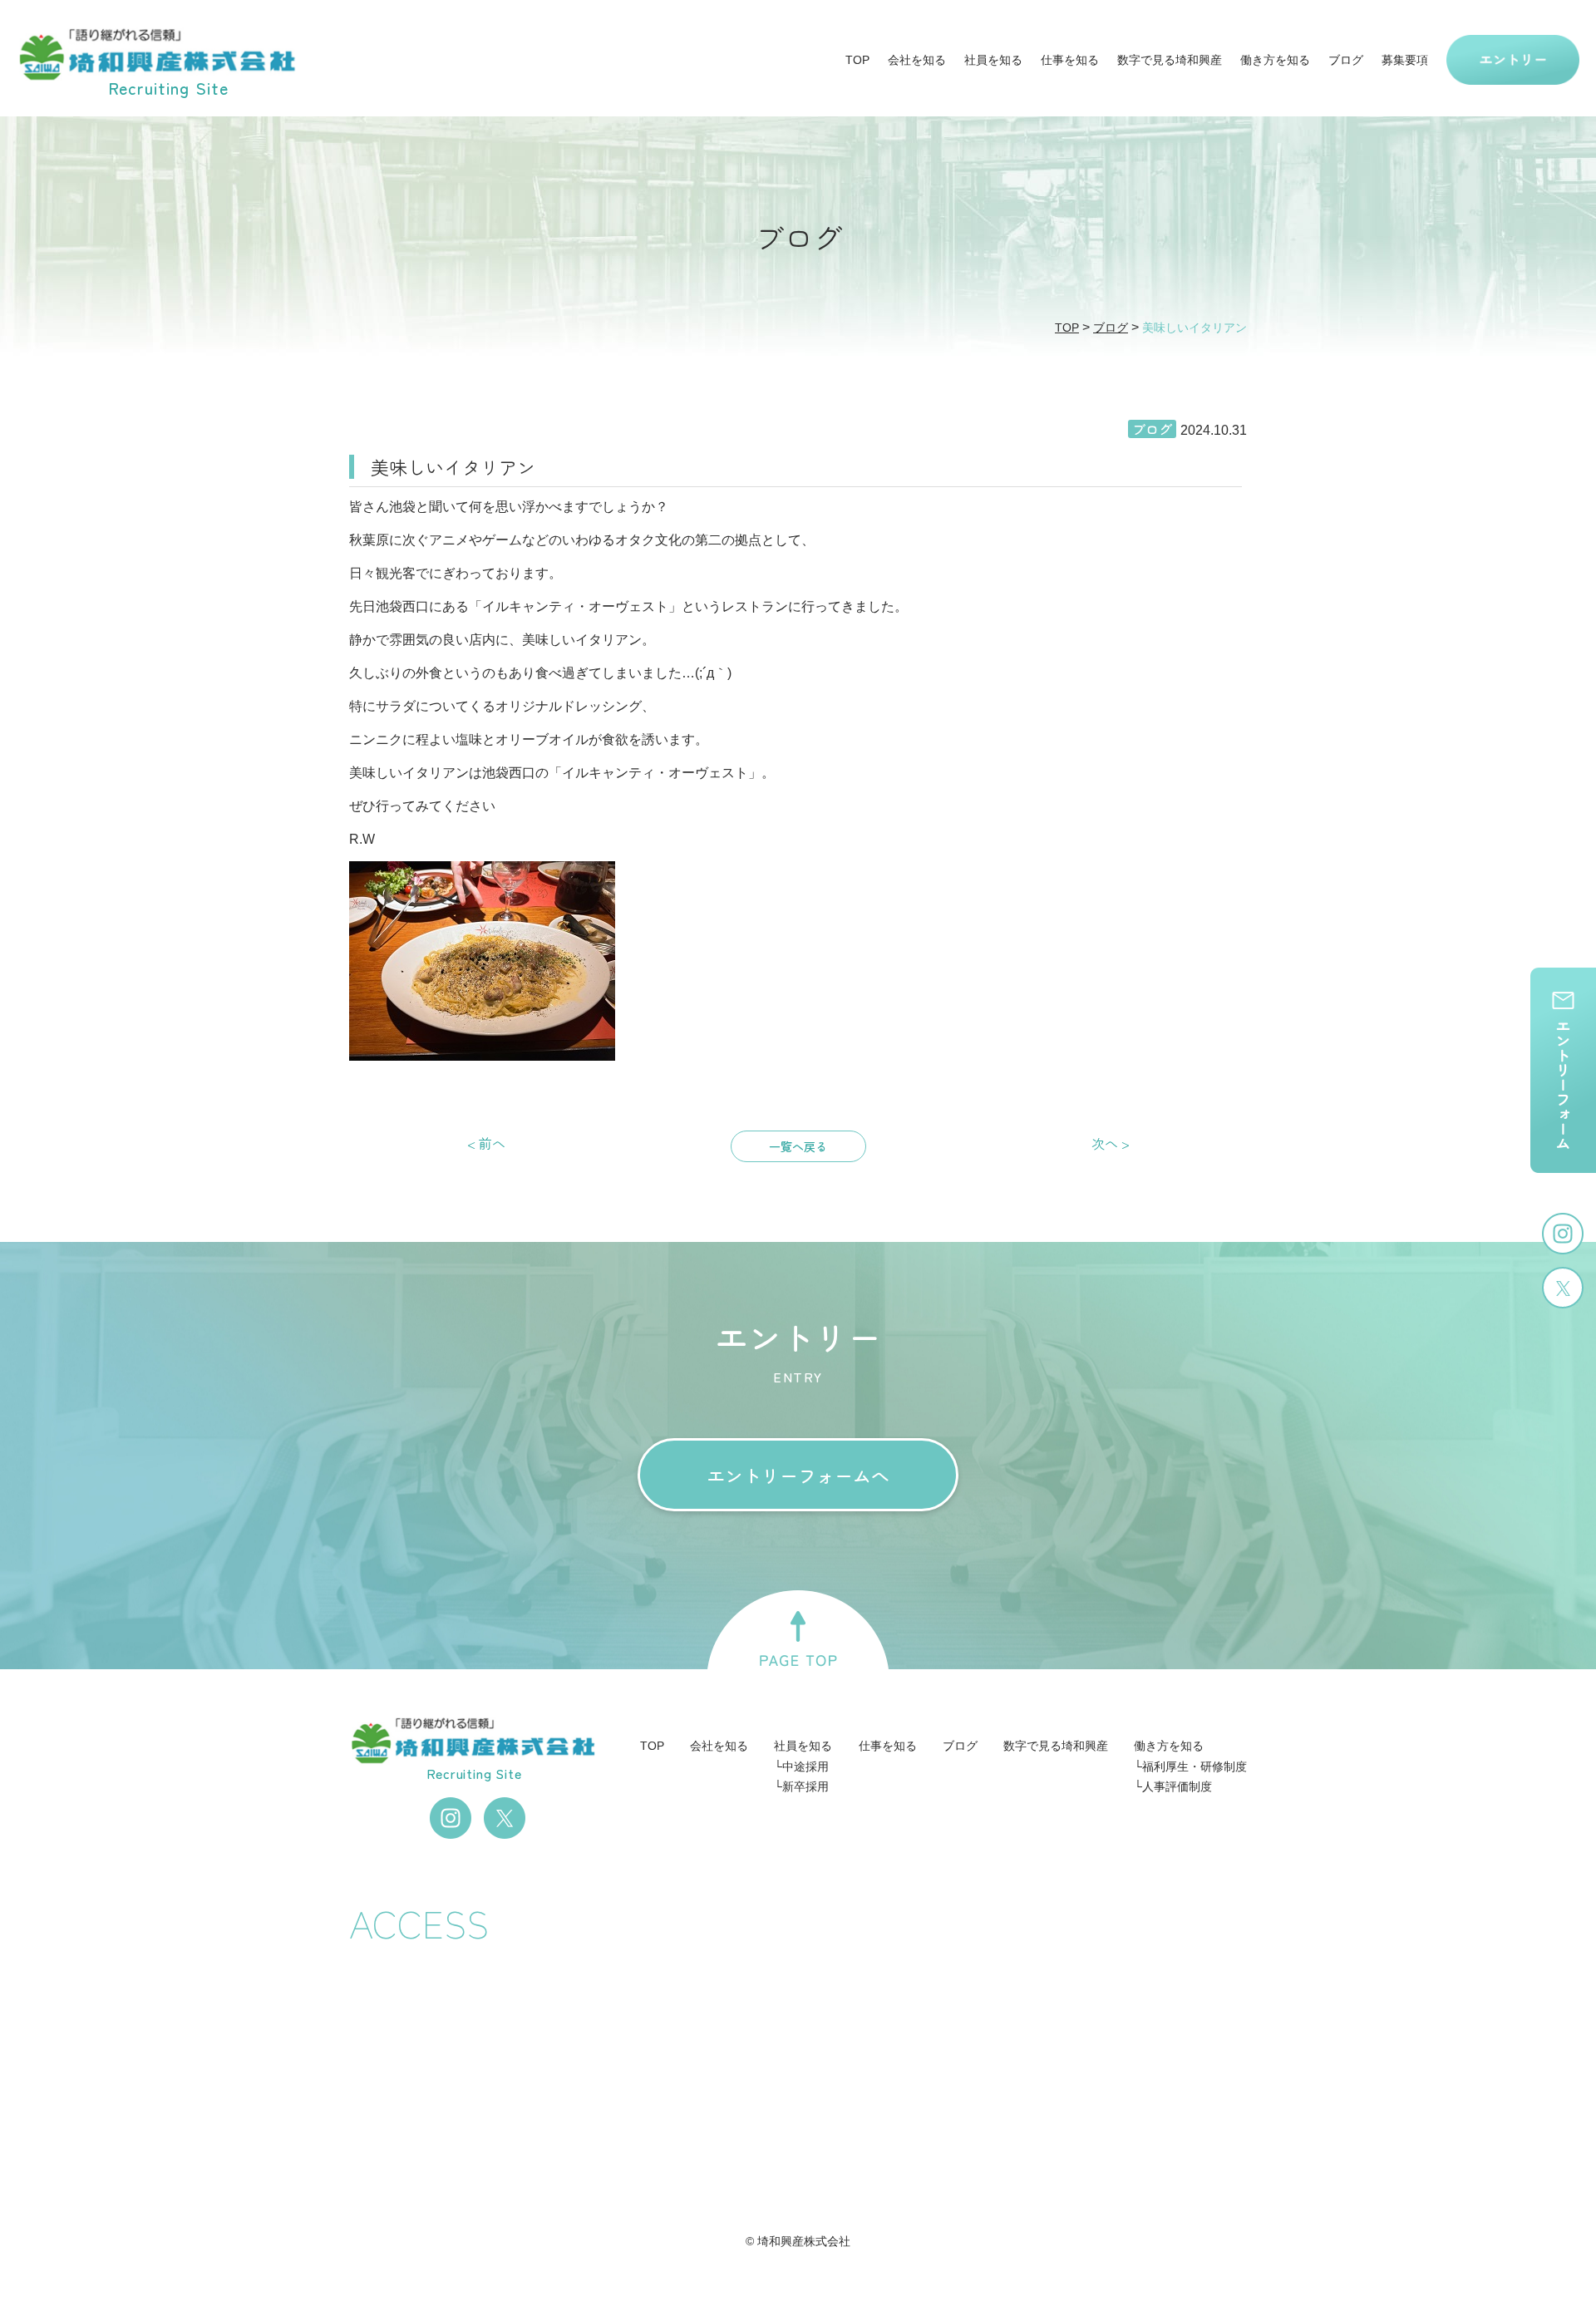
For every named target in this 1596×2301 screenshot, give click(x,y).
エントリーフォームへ (798, 1475)
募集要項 (1405, 60)
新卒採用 (805, 1786)
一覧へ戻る (798, 1146)
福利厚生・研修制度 (1195, 1766)
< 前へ (486, 1143)
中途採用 (805, 1766)
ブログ (1346, 60)
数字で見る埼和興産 (1170, 60)
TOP (857, 60)
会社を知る (917, 60)
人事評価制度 (1177, 1786)
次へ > (1111, 1143)
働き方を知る (1275, 60)
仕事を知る (1070, 60)
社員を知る (993, 60)
